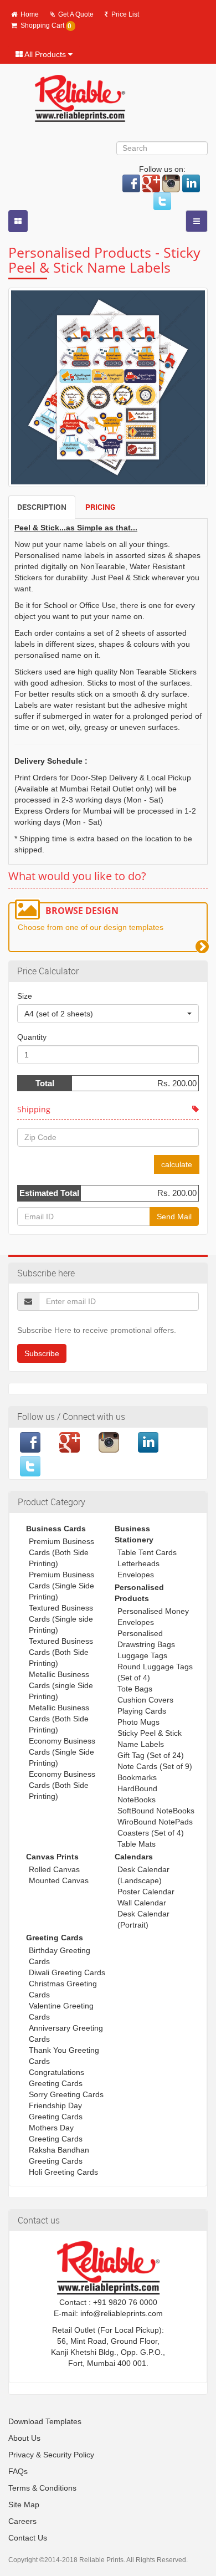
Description (42, 507)
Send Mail (174, 1217)
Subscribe (42, 1353)
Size (25, 996)
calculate (177, 1164)
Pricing (100, 507)
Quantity (32, 1037)
